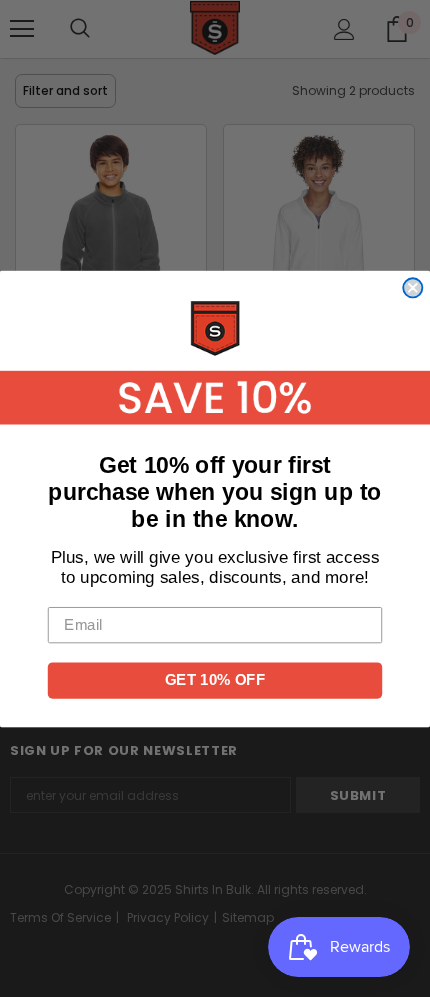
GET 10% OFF (215, 679)
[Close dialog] (412, 287)
